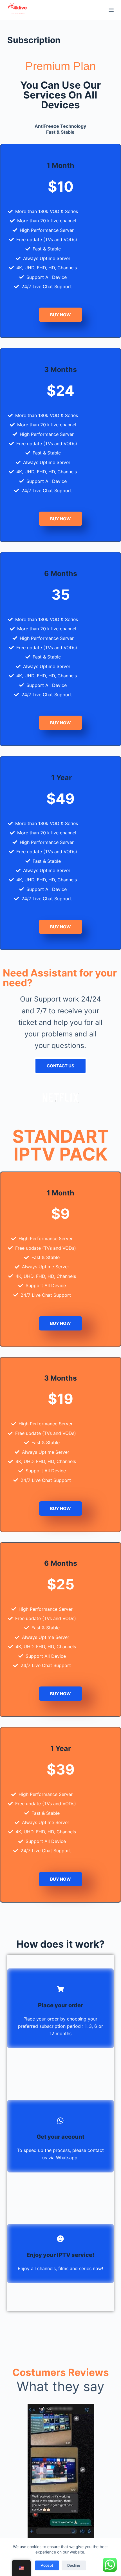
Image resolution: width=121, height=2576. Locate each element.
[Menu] (111, 10)
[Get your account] (60, 2121)
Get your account (60, 2137)
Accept (47, 2565)
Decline (74, 2565)
